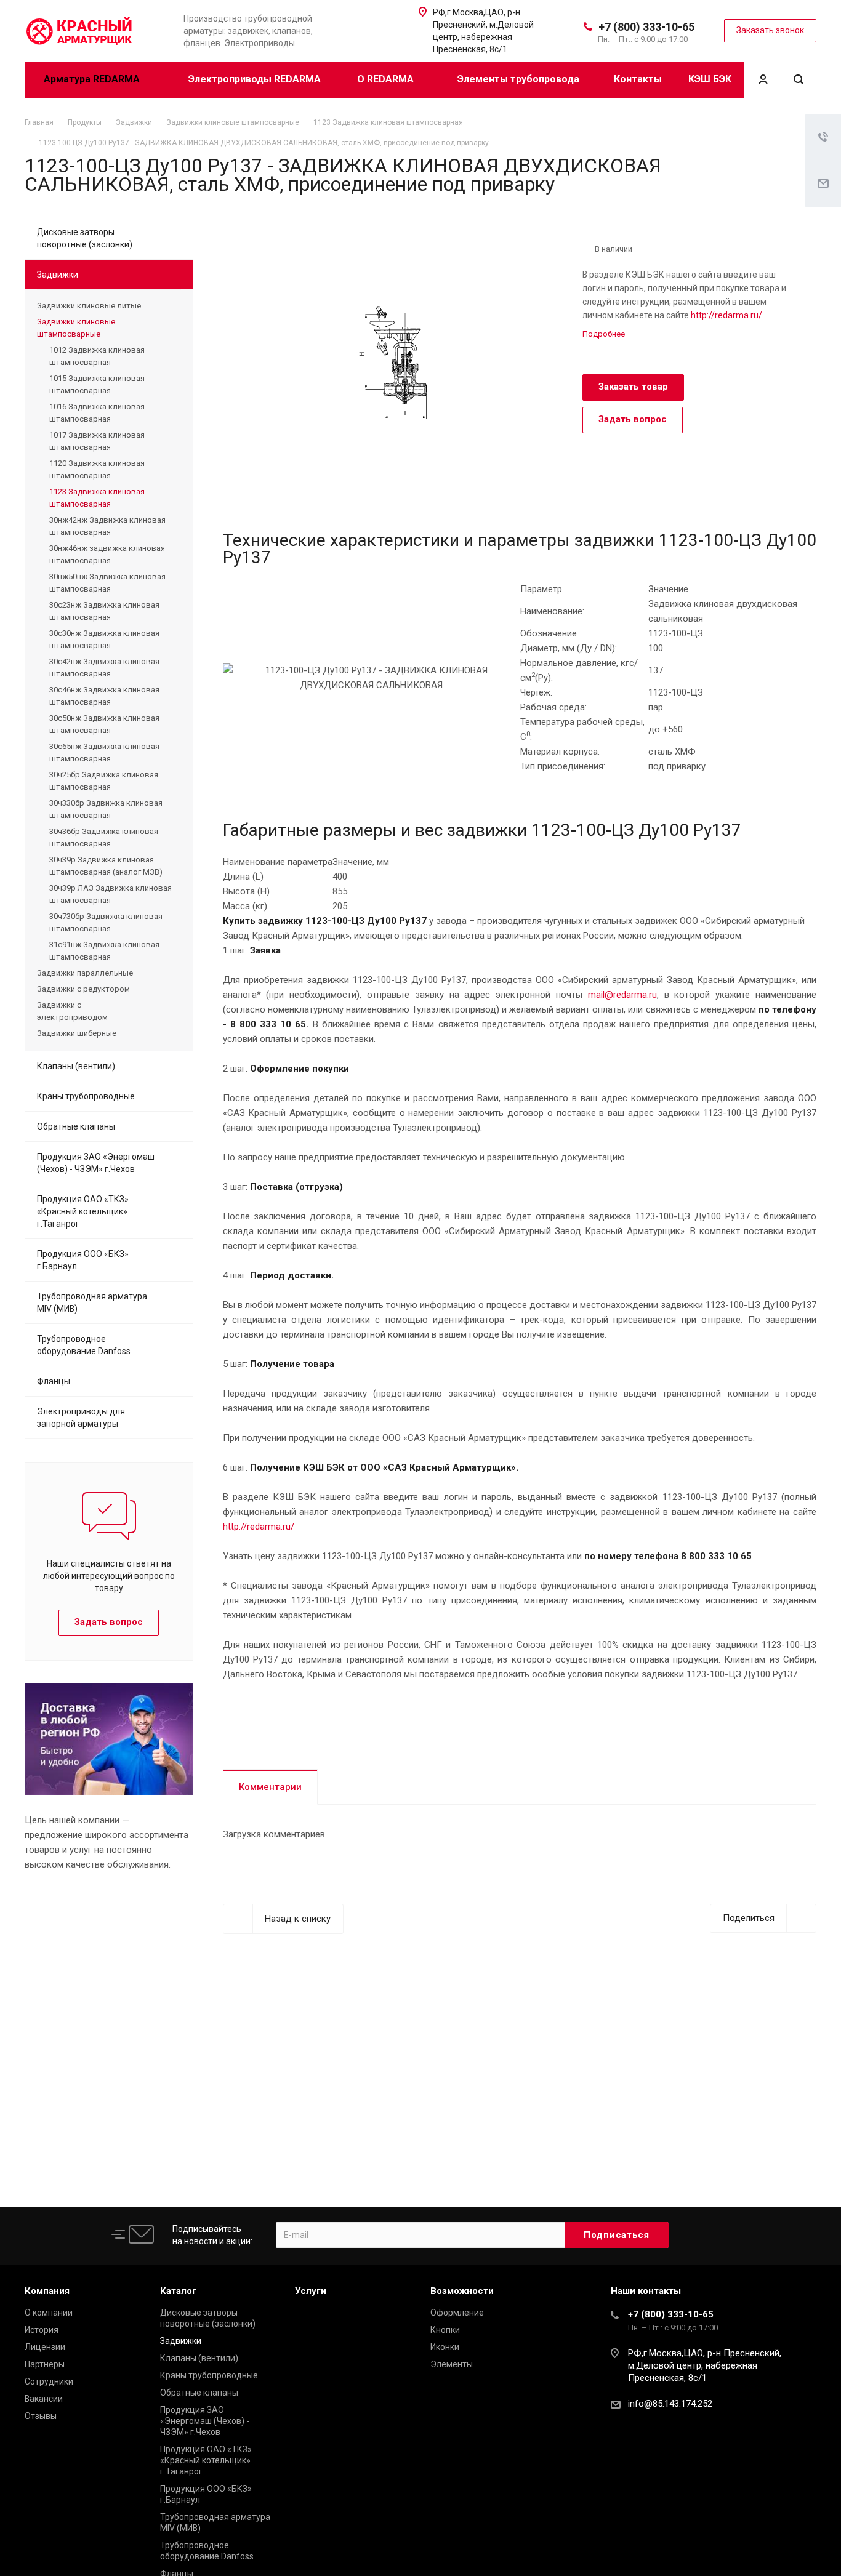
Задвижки (58, 275)
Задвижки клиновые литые (89, 306)
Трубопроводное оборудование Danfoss (84, 1345)
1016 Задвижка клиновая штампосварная (97, 413)
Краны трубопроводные (86, 1096)
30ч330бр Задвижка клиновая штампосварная (106, 809)
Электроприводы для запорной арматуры (81, 1418)
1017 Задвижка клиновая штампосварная (97, 441)
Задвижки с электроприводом (72, 1011)
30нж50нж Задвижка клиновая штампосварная (107, 583)
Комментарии (270, 1787)
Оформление (457, 2313)
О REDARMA (387, 79)
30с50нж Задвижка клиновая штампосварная (104, 724)
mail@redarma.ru (622, 995)
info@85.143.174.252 (670, 2404)
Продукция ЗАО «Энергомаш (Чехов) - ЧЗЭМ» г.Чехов (96, 1163)
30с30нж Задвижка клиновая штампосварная (104, 639)
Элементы (452, 2364)
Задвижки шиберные (77, 1033)
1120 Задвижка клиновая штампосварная (97, 469)
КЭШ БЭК (710, 79)
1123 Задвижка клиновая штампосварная (97, 498)
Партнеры (45, 2364)
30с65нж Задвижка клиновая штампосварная (104, 752)
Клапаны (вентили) (76, 1066)
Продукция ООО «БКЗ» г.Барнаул (83, 1260)
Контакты (638, 79)
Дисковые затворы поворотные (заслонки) (85, 238)
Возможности (462, 2291)
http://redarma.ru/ (726, 315)
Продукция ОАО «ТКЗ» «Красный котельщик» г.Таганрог (83, 1211)
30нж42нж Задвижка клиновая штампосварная (107, 526)
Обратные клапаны (76, 1126)
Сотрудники (49, 2381)
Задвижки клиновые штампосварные (76, 328)
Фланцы (54, 1381)
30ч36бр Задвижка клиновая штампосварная (104, 837)
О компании (49, 2313)
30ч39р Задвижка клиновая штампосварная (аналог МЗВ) (106, 866)
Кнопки (445, 2330)
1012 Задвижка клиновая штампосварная (97, 356)
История (42, 2330)
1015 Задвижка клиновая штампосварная (97, 384)
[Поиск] (799, 80)
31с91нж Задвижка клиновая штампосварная (104, 951)
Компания (47, 2291)
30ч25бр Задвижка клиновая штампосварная (104, 781)
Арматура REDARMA (93, 79)
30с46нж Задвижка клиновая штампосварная (104, 696)
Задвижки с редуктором (83, 989)
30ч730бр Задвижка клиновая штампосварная (106, 922)
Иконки (445, 2347)
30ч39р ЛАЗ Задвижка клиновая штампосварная (111, 894)
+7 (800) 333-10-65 (646, 27)
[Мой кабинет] (763, 80)
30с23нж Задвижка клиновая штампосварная (104, 611)
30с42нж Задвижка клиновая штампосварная (104, 668)
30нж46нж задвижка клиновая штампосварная (107, 554)
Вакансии (44, 2399)
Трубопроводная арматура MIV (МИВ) (92, 1302)
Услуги (311, 2291)
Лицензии (45, 2347)
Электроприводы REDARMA (255, 79)
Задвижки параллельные (85, 973)
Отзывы (41, 2416)
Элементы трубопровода (518, 79)
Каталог (178, 2291)
